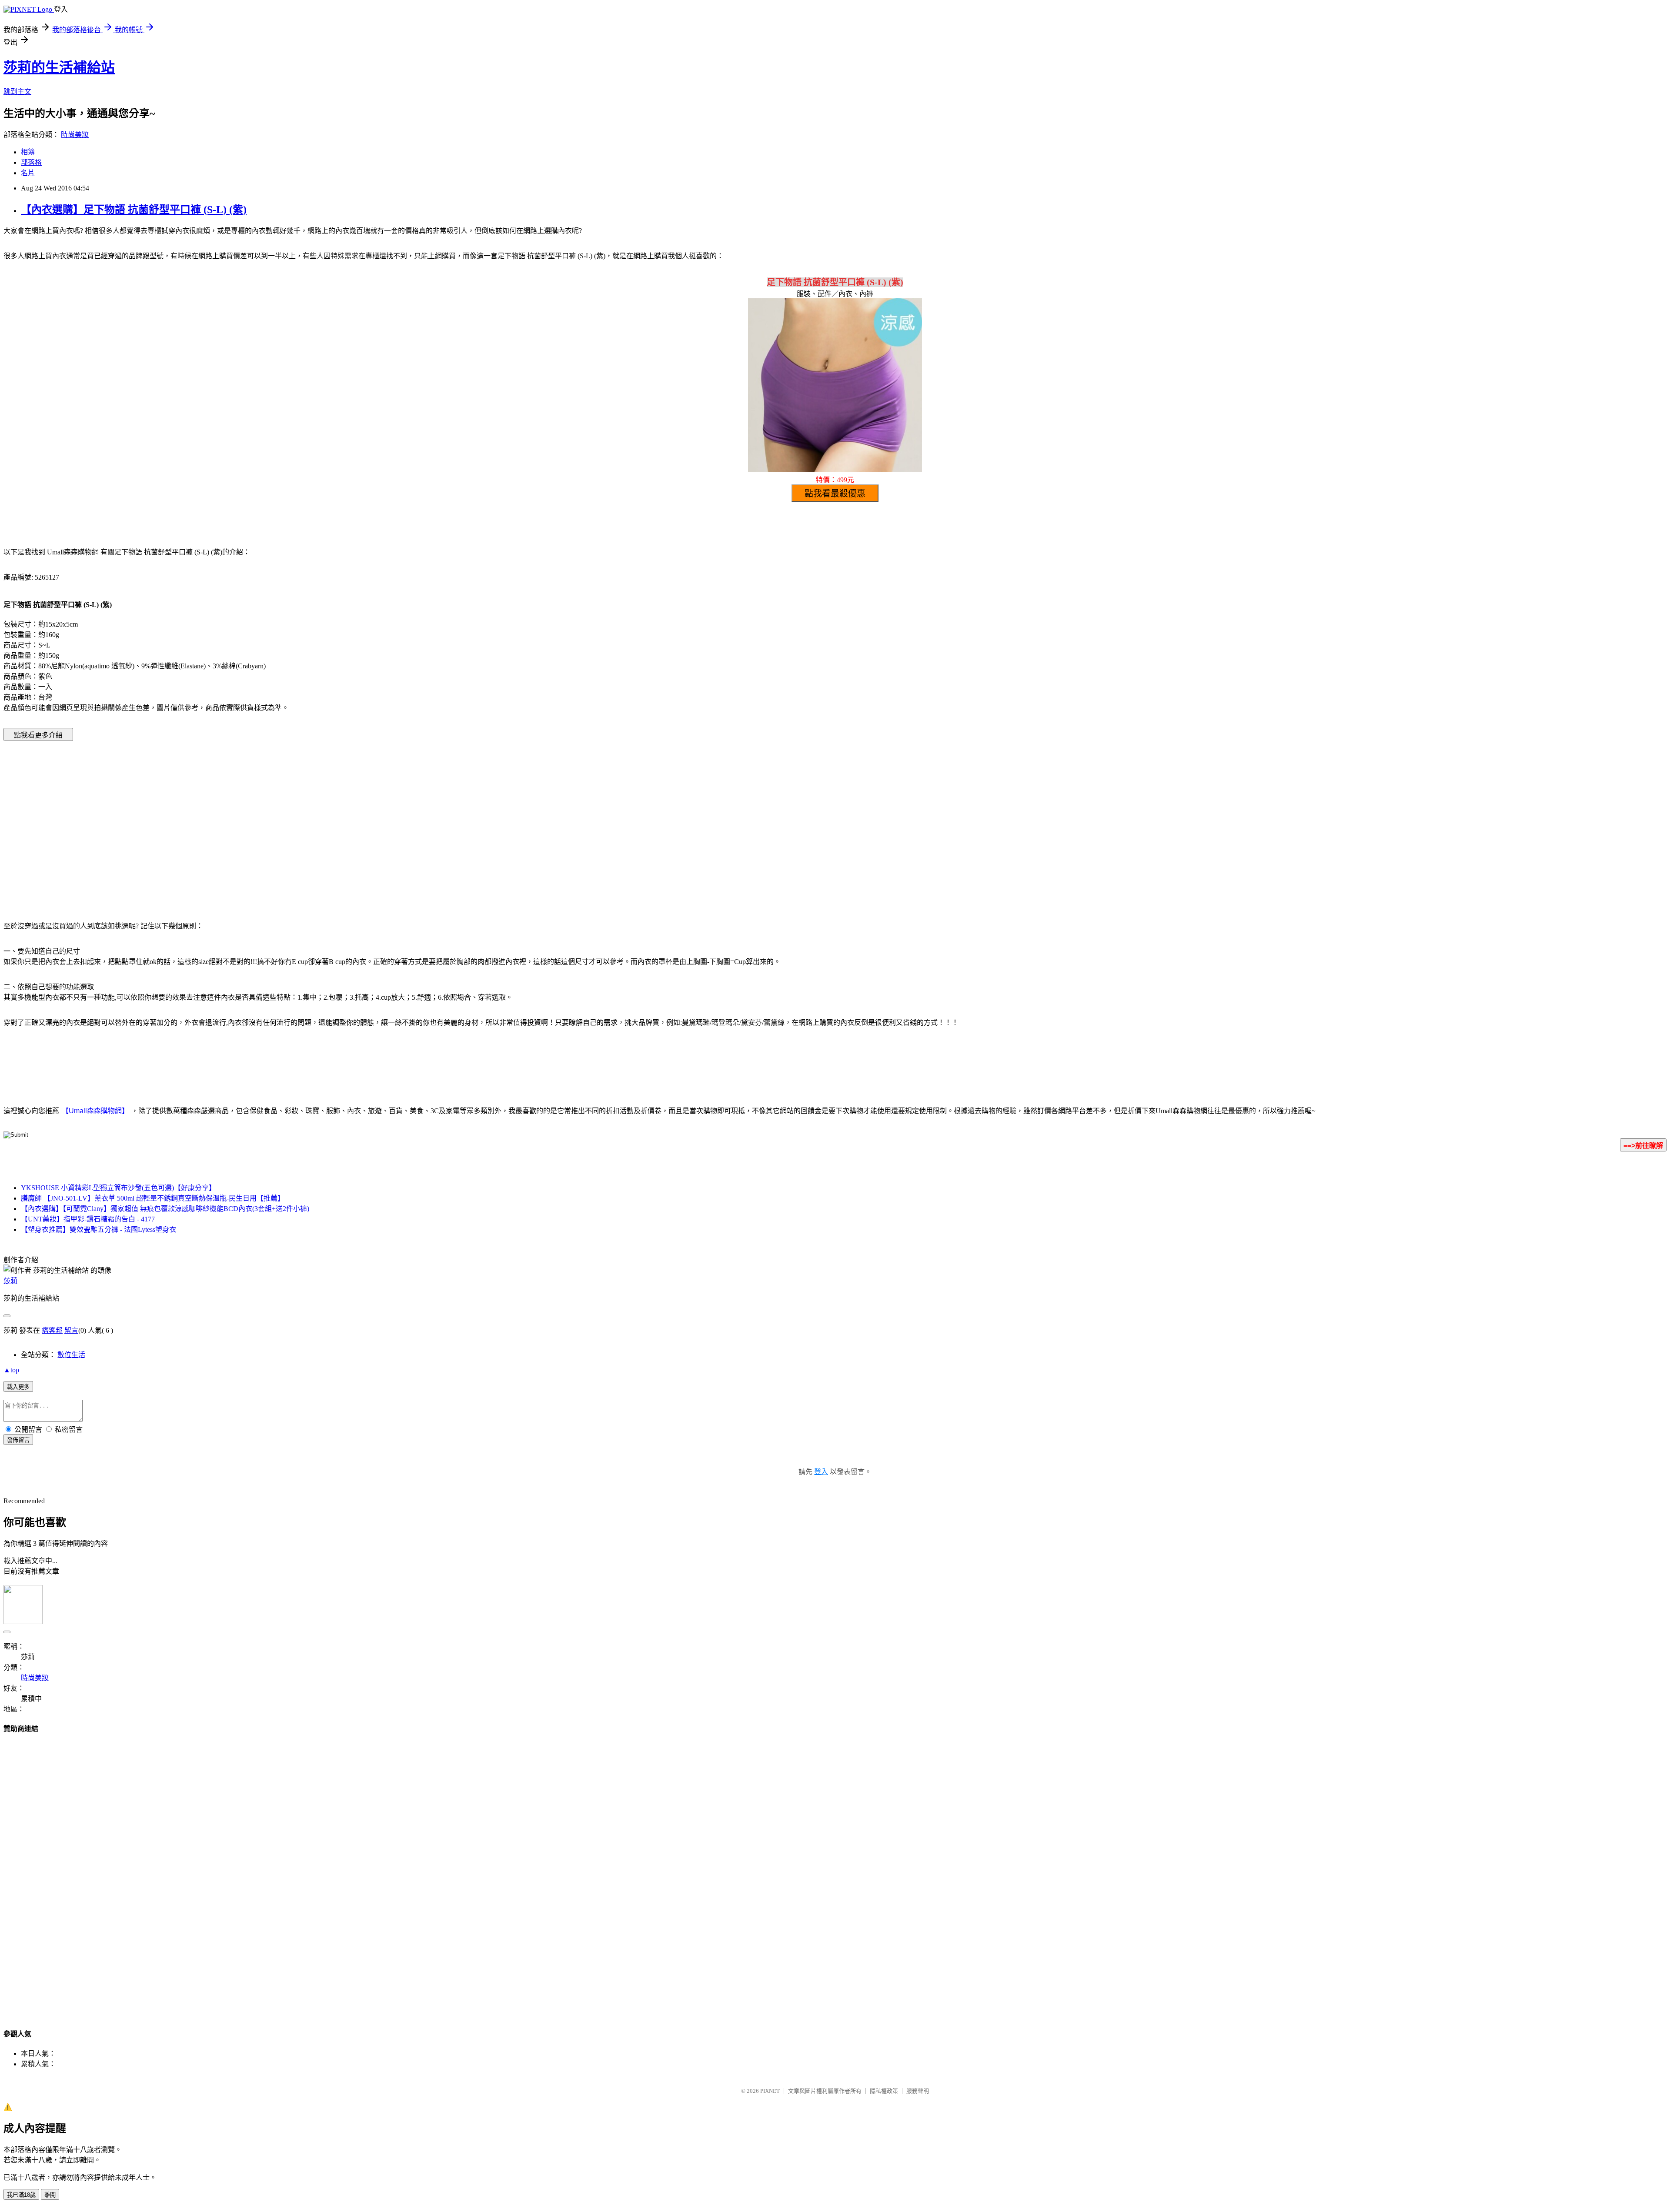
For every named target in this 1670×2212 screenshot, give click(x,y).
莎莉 (10, 1281)
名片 (28, 173)
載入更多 (18, 1387)
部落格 (31, 162)
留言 (71, 1330)
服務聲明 (918, 2091)
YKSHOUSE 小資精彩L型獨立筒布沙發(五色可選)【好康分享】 (118, 1188)
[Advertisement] (761, 818)
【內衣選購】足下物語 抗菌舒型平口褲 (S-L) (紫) (134, 210)
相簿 (28, 152)
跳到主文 (17, 92)
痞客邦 (52, 1330)
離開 (50, 2195)
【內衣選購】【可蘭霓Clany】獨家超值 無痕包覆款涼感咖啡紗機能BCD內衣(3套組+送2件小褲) (165, 1209)
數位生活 (71, 1355)
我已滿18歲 (21, 2195)
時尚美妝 (75, 135)
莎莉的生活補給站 (59, 67)
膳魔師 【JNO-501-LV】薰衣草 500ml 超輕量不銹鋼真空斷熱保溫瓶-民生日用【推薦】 (153, 1198)
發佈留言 (18, 1440)
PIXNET (770, 2091)
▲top (11, 1370)
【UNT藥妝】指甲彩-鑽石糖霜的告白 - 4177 (88, 1219)
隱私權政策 (884, 2091)
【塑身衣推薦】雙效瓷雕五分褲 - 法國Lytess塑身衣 (99, 1229)
